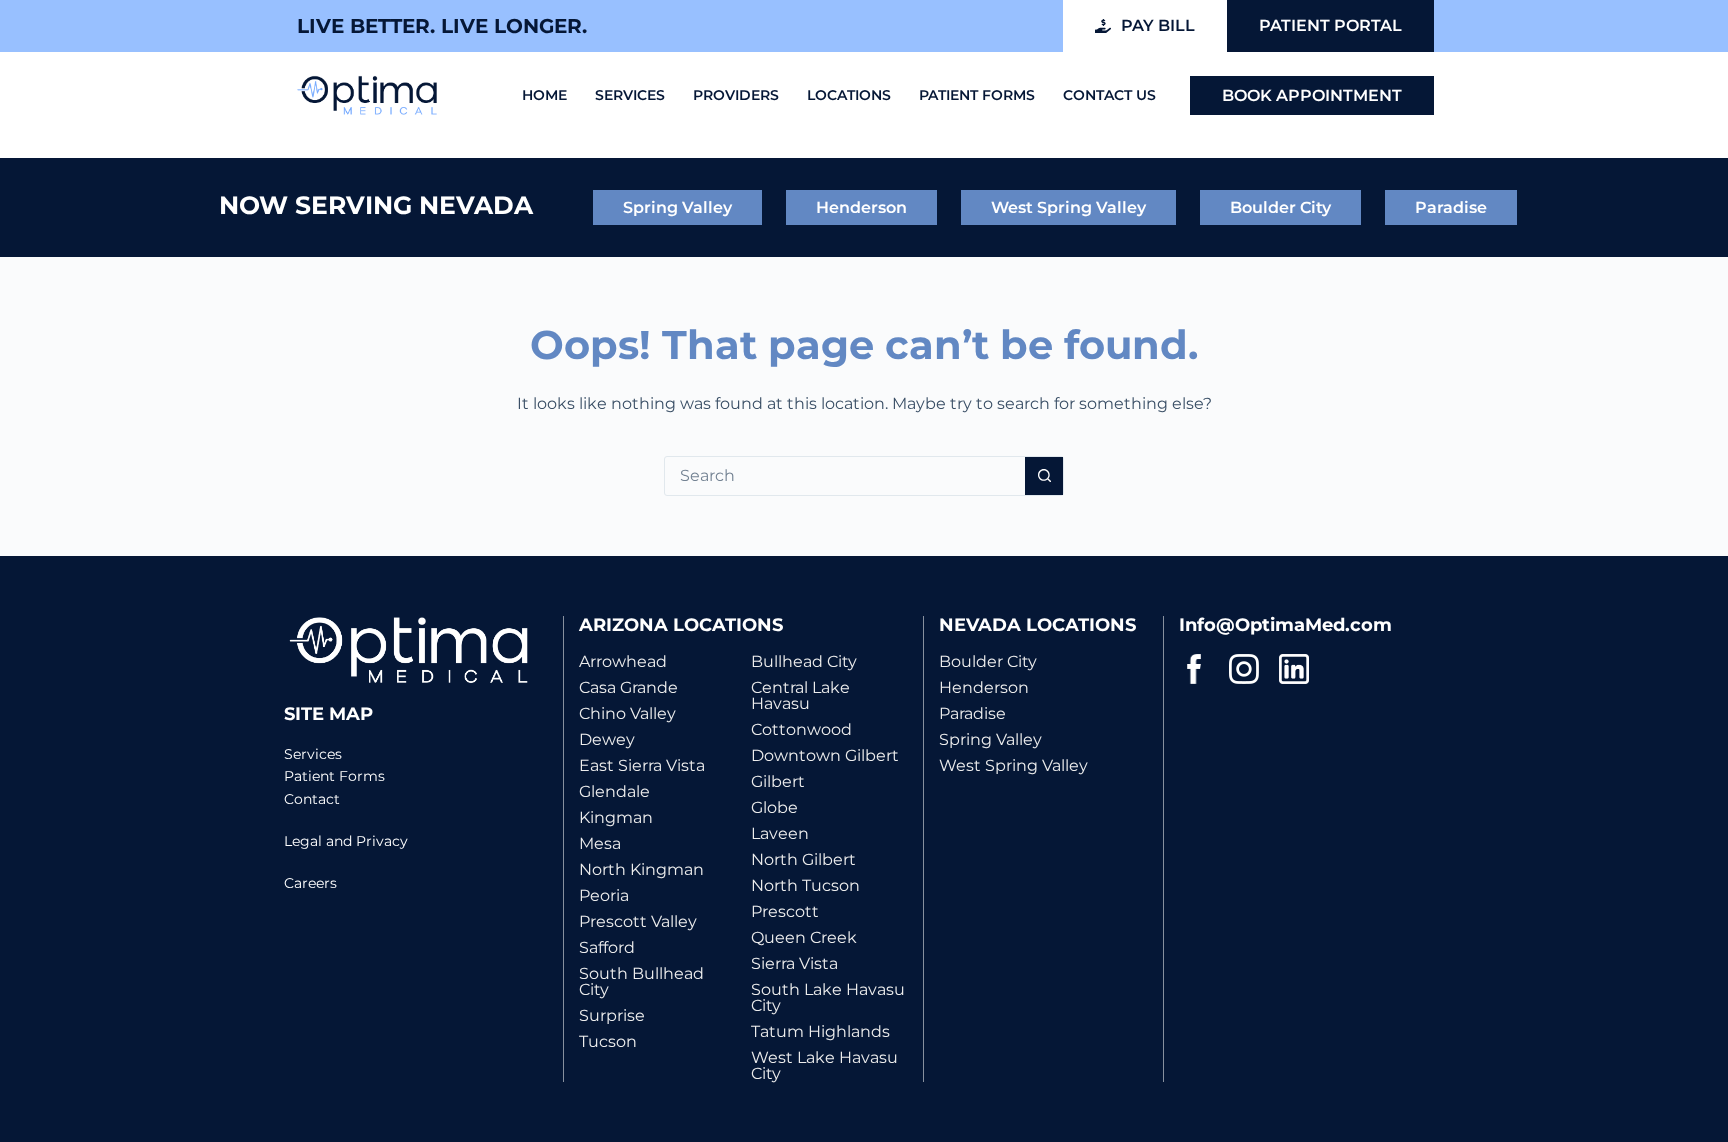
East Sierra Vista (642, 765)
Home (544, 95)
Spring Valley (990, 739)
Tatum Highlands (820, 1031)
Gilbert (778, 781)
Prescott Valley (638, 921)
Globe (774, 807)
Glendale (614, 791)
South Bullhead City (641, 981)
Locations (849, 95)
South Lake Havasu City (828, 997)
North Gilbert (803, 859)
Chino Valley (627, 713)
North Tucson (805, 885)
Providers (736, 95)
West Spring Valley (1013, 765)
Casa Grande (628, 687)
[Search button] (1044, 476)
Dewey (607, 739)
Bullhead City (804, 661)
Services (630, 95)
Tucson (608, 1041)
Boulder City (988, 661)
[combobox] (845, 476)
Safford (607, 947)
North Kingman (641, 869)
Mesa (600, 843)
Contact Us (1109, 95)
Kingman (616, 817)
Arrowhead (623, 661)
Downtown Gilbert (825, 755)
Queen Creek (804, 937)
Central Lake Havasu (800, 695)
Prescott (785, 911)
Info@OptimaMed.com (1285, 625)
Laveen (780, 833)
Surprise (612, 1015)
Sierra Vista (794, 963)
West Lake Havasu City (824, 1065)
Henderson (984, 687)
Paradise (972, 713)
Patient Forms (977, 95)
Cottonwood (801, 729)
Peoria (604, 895)
